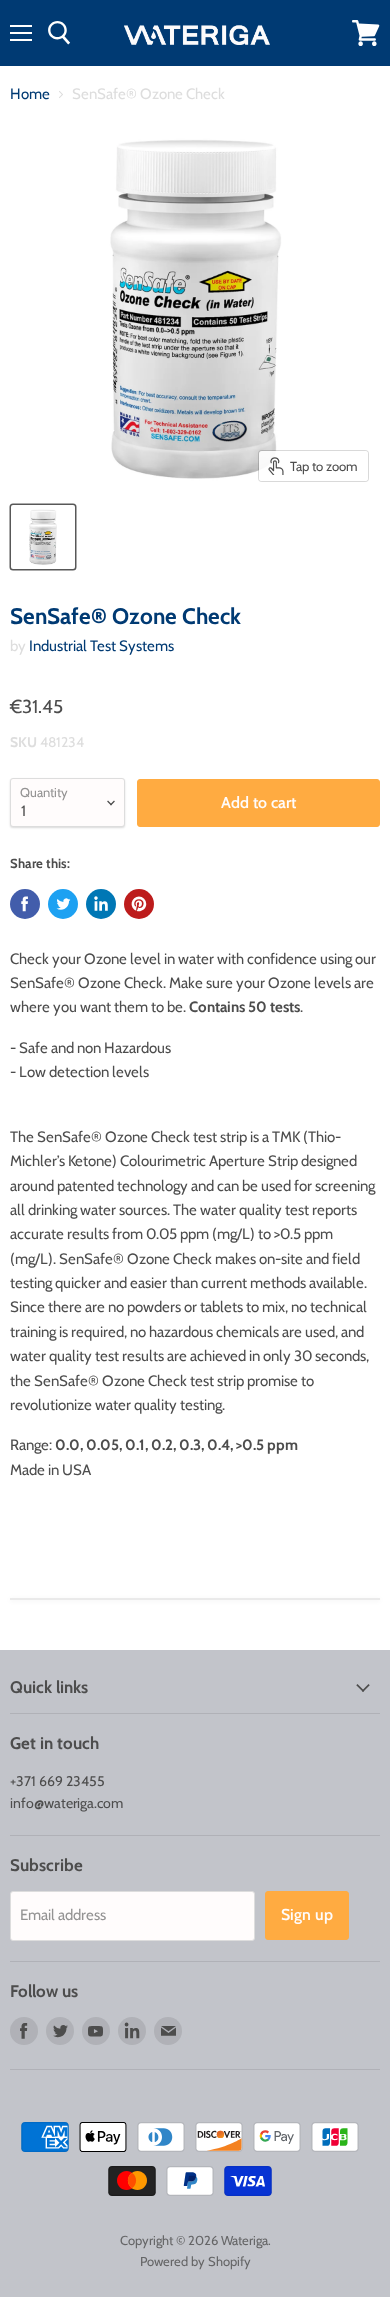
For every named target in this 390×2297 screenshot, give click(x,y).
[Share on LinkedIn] (101, 904)
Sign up (307, 1914)
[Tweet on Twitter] (63, 904)
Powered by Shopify (195, 2261)
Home (30, 94)
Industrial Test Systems (101, 646)
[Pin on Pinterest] (139, 904)
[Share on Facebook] (25, 904)
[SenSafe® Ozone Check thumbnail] (43, 537)
